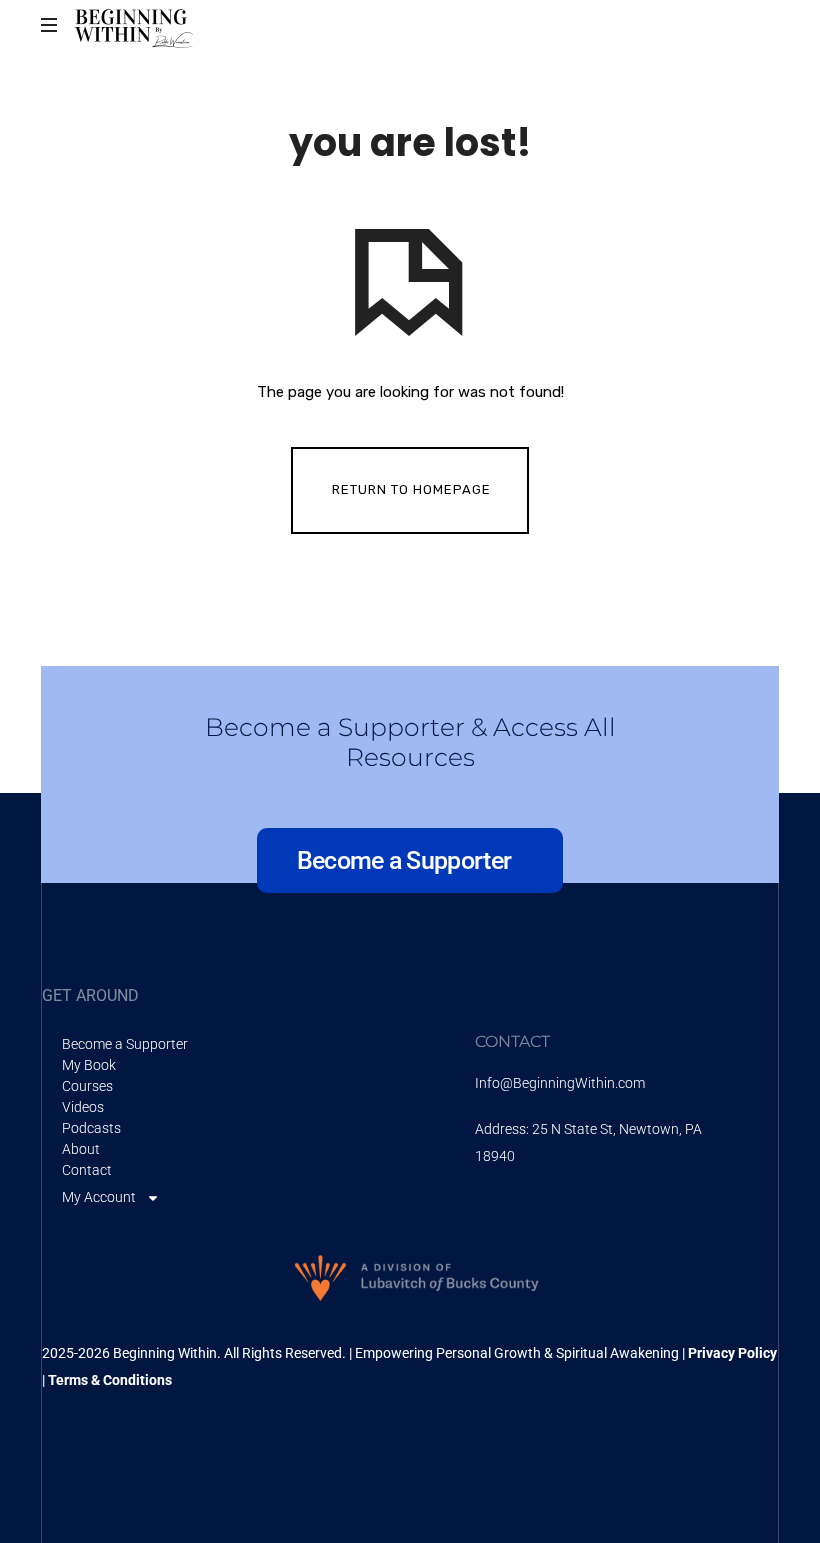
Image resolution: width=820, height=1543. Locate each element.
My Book (89, 1065)
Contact (87, 1170)
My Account (99, 1197)
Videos (83, 1107)
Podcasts (91, 1128)
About (81, 1149)
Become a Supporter (125, 1044)
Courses (87, 1086)
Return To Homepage (411, 489)
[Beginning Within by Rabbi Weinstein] (135, 25)
